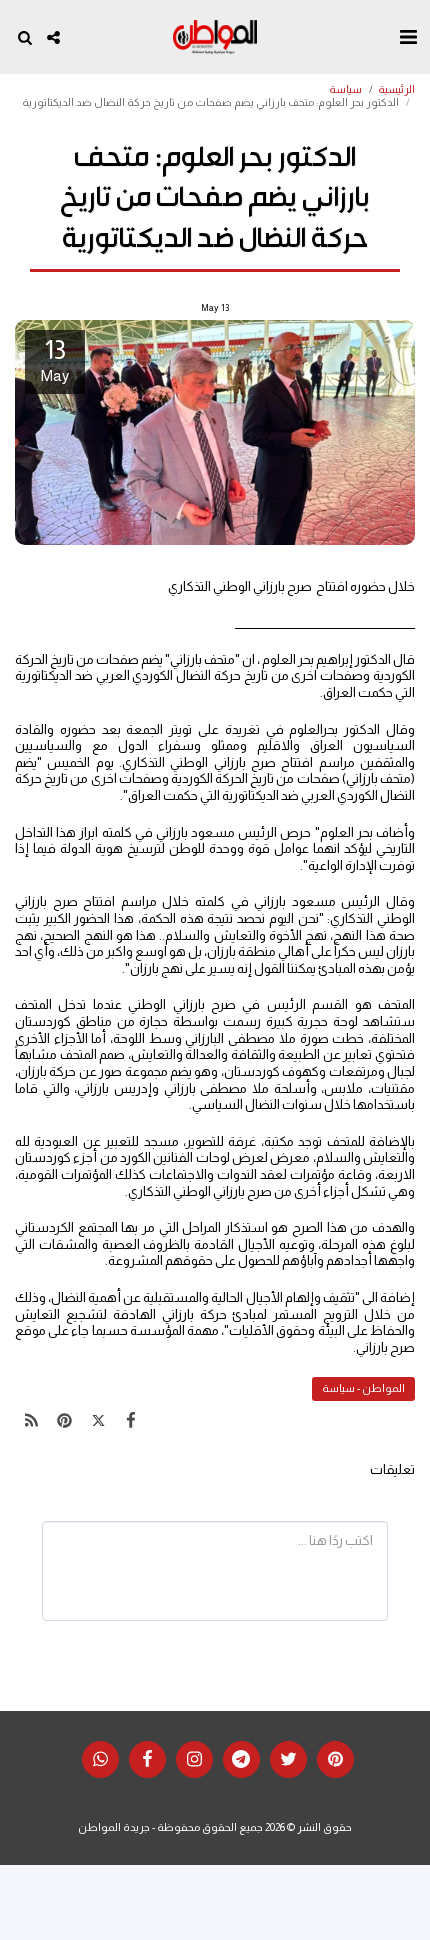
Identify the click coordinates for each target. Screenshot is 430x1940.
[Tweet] (98, 1421)
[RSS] (31, 1421)
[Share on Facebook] (131, 1421)
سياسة (345, 89)
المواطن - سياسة (363, 1388)
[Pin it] (64, 1421)
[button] (408, 37)
